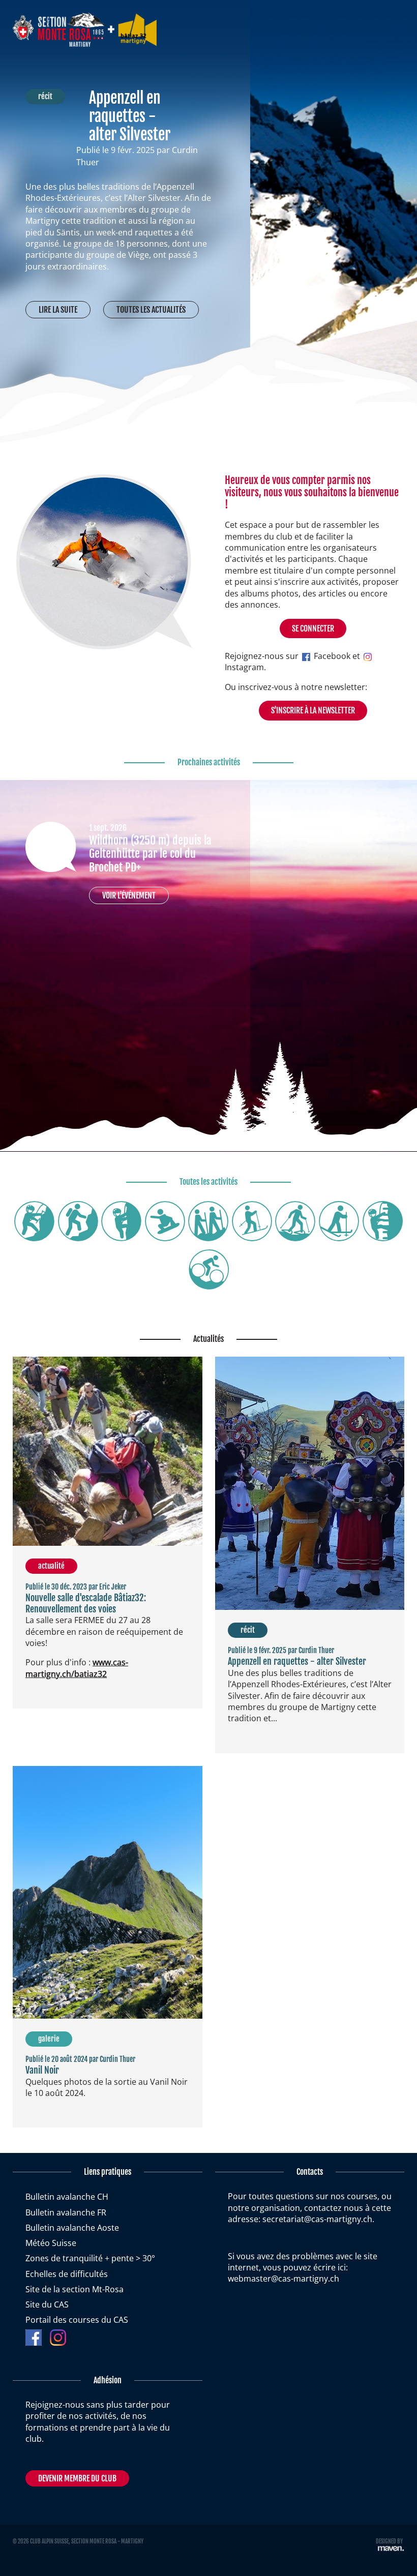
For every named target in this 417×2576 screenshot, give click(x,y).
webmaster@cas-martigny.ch (284, 2279)
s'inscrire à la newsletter (313, 710)
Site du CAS (47, 2304)
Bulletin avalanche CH (67, 2197)
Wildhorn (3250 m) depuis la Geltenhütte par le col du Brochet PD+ (150, 854)
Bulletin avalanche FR (66, 2212)
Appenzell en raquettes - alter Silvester (130, 116)
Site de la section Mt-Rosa (75, 2289)
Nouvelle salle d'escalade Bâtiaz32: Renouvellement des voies (86, 1603)
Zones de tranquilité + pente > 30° (90, 2258)
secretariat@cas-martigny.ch (317, 2219)
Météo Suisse (51, 2243)
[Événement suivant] (227, 803)
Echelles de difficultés (67, 2274)
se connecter (313, 628)
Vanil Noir (42, 2070)
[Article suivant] (227, 99)
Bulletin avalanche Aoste (72, 2228)
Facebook (331, 656)
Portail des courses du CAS (77, 2320)
